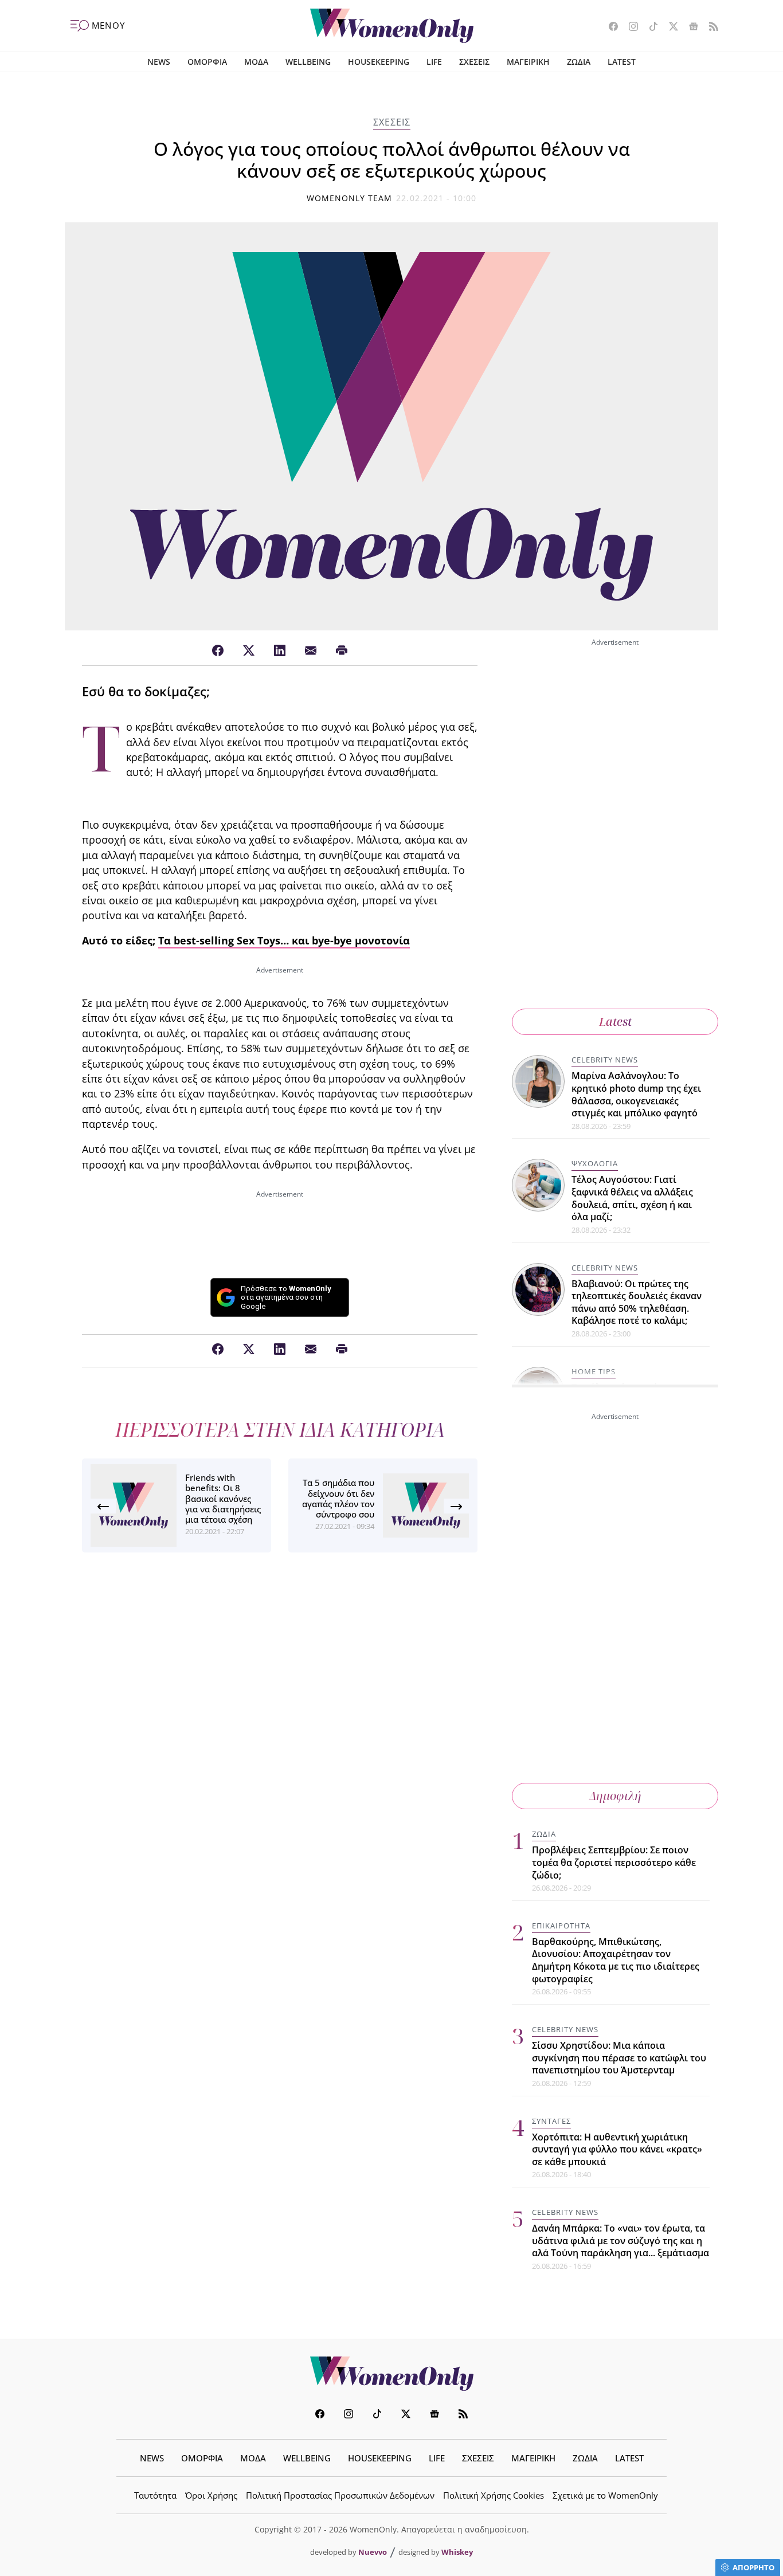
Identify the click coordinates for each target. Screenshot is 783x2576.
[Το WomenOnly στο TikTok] (649, 28)
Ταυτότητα (155, 2495)
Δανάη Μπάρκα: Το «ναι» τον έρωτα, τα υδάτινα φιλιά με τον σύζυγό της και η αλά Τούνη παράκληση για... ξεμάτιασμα (620, 2240)
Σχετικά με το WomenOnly (605, 2495)
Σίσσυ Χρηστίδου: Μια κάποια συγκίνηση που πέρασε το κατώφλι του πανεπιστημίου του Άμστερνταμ (619, 2058)
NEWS (159, 62)
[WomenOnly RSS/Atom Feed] (709, 28)
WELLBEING (308, 62)
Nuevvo (373, 2552)
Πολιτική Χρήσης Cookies (494, 2495)
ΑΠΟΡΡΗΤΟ (753, 2567)
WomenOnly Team (350, 198)
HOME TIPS (594, 1371)
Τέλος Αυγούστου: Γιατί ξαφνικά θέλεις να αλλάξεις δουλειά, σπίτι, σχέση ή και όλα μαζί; (632, 1198)
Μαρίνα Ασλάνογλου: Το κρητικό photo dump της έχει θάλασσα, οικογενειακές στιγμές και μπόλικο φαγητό (636, 1094)
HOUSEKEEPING (379, 62)
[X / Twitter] (249, 651)
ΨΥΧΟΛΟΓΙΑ (595, 1163)
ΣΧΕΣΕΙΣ (474, 62)
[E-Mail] (311, 651)
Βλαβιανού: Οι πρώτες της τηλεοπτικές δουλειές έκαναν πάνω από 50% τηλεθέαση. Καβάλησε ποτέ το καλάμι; (637, 1302)
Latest (615, 1022)
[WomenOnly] (392, 26)
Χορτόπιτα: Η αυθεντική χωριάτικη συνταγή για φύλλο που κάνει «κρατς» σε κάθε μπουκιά (617, 2149)
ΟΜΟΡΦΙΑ (207, 62)
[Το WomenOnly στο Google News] (689, 28)
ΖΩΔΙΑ (579, 62)
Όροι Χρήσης (211, 2495)
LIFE (434, 62)
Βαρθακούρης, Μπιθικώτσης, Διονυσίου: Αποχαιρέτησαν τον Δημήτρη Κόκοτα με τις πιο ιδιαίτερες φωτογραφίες (616, 1960)
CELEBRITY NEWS (605, 1060)
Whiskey (457, 2552)
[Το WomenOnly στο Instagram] (629, 28)
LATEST (622, 62)
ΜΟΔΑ (256, 62)
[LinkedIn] (280, 651)
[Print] (342, 651)
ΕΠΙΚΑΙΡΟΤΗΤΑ (561, 1926)
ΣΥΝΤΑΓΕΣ (551, 2121)
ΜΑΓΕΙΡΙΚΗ (528, 62)
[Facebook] (218, 651)
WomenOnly (391, 2374)
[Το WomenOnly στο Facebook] (609, 28)
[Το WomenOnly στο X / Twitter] (669, 28)
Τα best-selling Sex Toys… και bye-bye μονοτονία (284, 940)
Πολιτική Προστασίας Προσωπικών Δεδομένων (340, 2495)
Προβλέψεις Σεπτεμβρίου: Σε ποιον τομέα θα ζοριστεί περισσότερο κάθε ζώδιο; (614, 1862)
